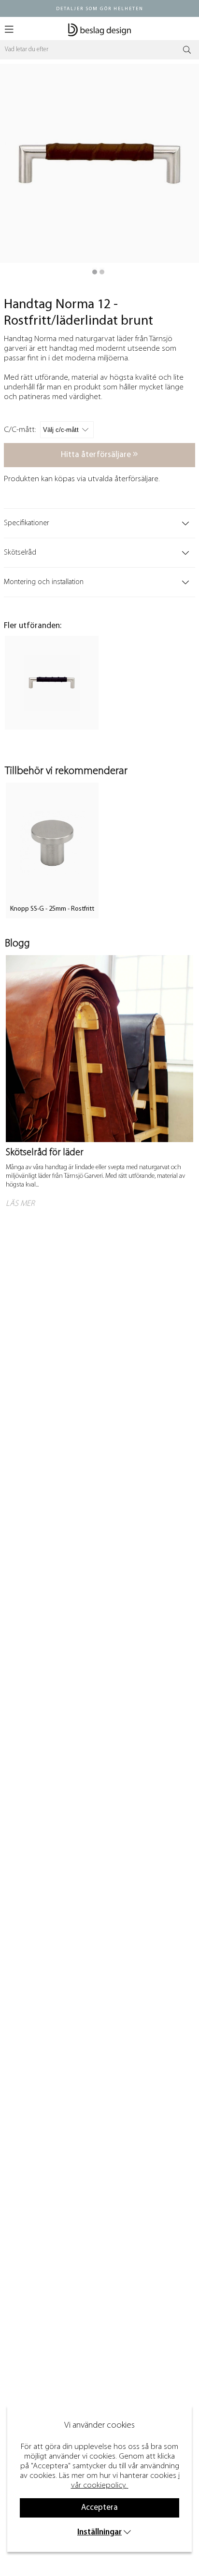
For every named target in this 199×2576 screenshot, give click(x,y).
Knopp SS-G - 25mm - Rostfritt (52, 909)
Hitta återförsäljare (97, 455)
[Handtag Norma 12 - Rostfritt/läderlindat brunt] (95, 272)
